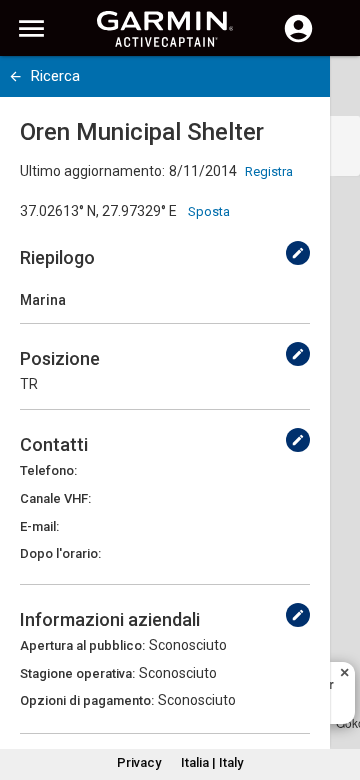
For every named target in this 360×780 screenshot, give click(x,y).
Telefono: (48, 470)
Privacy (139, 762)
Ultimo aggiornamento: (92, 171)
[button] (335, 689)
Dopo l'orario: (60, 553)
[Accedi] (298, 40)
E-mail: (39, 526)
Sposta (209, 211)
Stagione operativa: (77, 673)
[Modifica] (298, 253)
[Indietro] (15, 76)
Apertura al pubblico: (82, 645)
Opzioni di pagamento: (87, 700)
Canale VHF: (55, 498)
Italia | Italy (212, 762)
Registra (269, 171)
